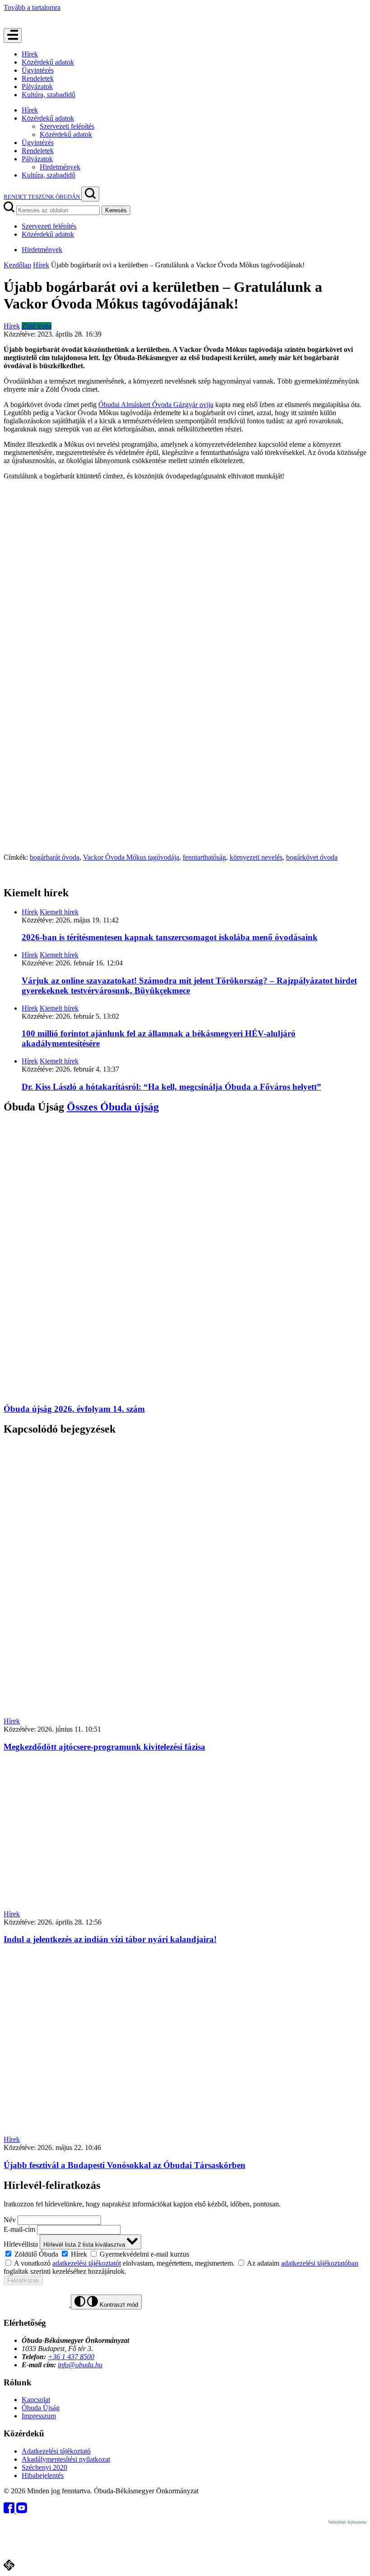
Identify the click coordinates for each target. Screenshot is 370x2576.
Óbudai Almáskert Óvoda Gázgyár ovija (156, 405)
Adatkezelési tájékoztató (56, 2451)
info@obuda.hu (80, 2365)
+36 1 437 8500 (71, 2357)
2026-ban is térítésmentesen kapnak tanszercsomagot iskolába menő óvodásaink (170, 937)
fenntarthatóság (204, 857)
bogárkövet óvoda (312, 857)
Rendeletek (38, 78)
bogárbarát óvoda (55, 857)
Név (10, 2220)
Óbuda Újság (41, 2408)
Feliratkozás (23, 2280)
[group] (185, 2254)
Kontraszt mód (118, 2305)
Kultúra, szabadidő (49, 95)
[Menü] (13, 35)
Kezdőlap (17, 265)
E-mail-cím (19, 2229)
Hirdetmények (60, 167)
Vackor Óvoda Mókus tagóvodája (131, 857)
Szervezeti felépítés (67, 126)
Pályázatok (37, 87)
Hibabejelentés (43, 2475)
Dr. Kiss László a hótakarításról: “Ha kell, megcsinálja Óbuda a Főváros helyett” (171, 1087)
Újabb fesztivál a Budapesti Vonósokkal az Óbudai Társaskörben (125, 2165)
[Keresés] (90, 194)
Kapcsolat (36, 2400)
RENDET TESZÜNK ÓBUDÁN (42, 197)
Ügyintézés (38, 70)
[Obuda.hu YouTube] (22, 2511)
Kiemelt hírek (59, 912)
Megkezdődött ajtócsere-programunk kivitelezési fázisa (104, 1747)
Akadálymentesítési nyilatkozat (66, 2459)
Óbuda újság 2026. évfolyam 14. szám (74, 1409)
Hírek (30, 54)
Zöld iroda (37, 326)
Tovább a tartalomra (32, 7)
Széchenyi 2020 (44, 2467)
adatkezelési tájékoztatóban (320, 2263)
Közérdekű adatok (48, 62)
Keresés (116, 210)
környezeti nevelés (256, 857)
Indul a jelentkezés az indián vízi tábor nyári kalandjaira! (110, 1939)
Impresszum (39, 2416)
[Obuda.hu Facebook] (10, 2511)
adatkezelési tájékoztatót (87, 2263)
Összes (113, 1107)
